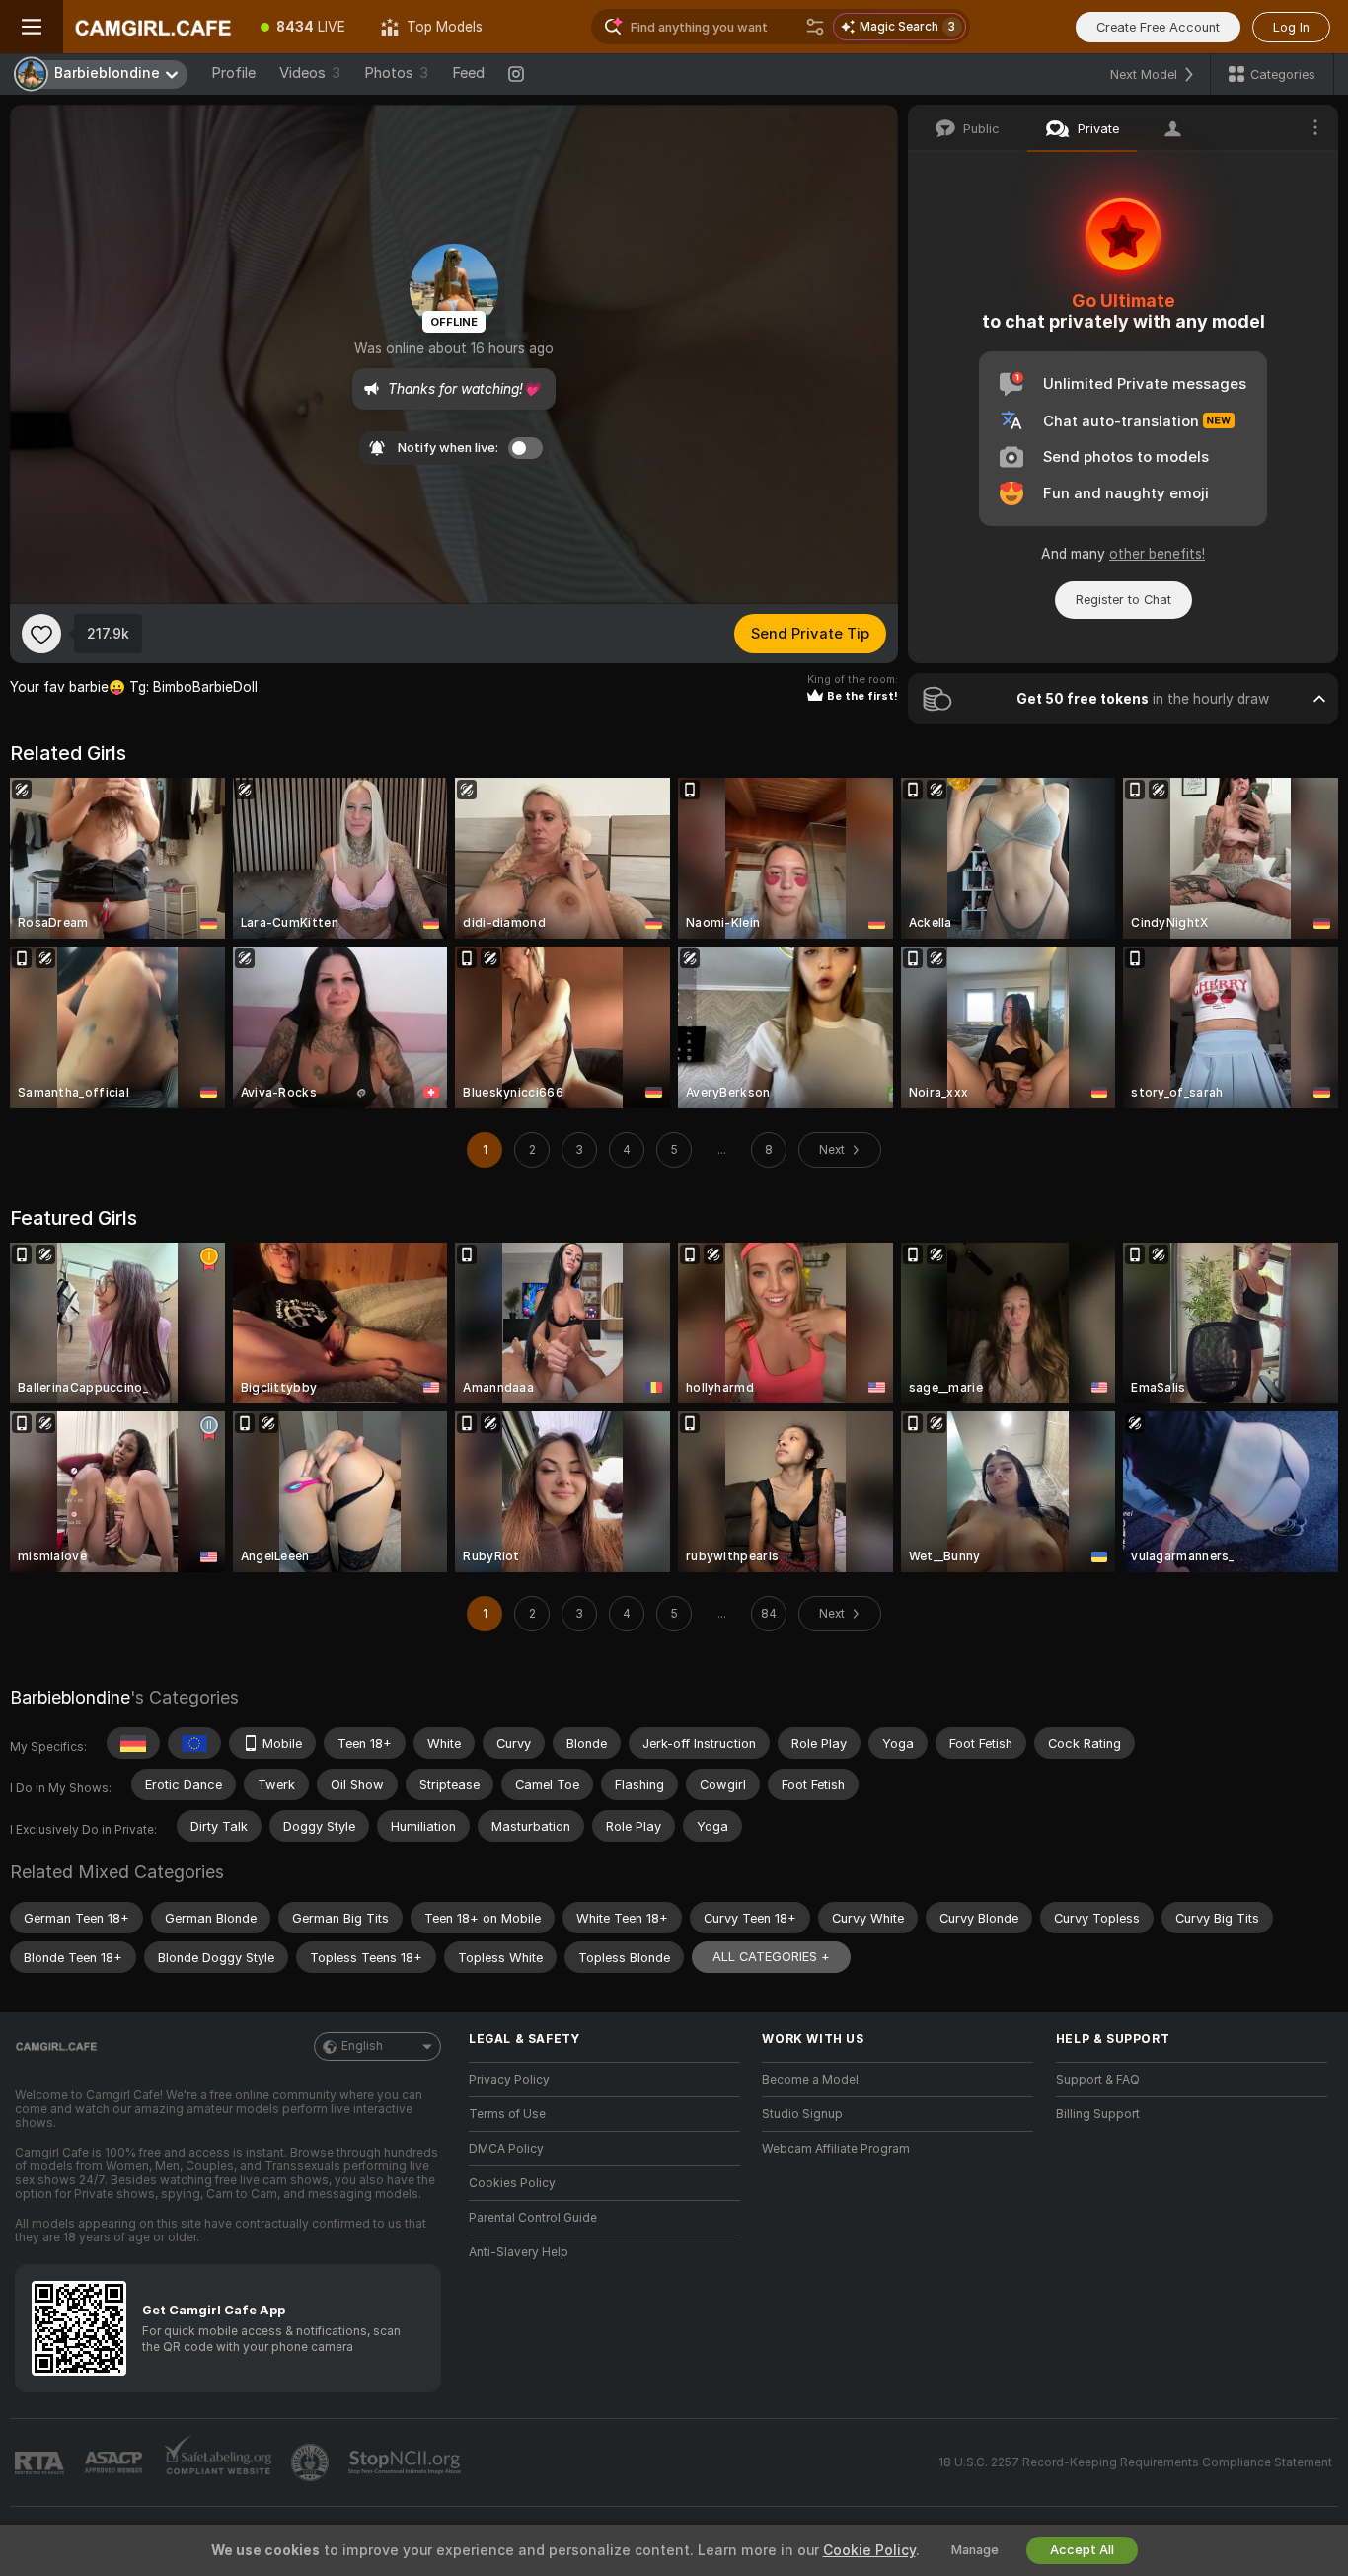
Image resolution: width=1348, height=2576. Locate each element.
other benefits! (1157, 554)
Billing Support (1098, 2114)
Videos (310, 73)
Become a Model (810, 2080)
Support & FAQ (1098, 2080)
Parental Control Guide (533, 2218)
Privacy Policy (509, 2080)
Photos (396, 73)
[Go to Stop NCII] (407, 2462)
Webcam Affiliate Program (836, 2149)
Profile (233, 73)
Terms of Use (507, 2114)
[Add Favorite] (41, 634)
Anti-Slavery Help (519, 2252)
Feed (468, 73)
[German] (133, 1743)
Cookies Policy (512, 2183)
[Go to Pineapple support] (312, 2462)
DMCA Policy (506, 2149)
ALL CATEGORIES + (771, 1957)
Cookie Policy (869, 2550)
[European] (194, 1743)
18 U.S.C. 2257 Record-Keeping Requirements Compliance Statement (1135, 2462)
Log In (1291, 27)
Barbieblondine (70, 1697)
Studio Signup (802, 2114)
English (362, 2046)
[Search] (815, 27)
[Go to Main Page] (153, 27)
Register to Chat (1123, 600)
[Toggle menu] (32, 27)
